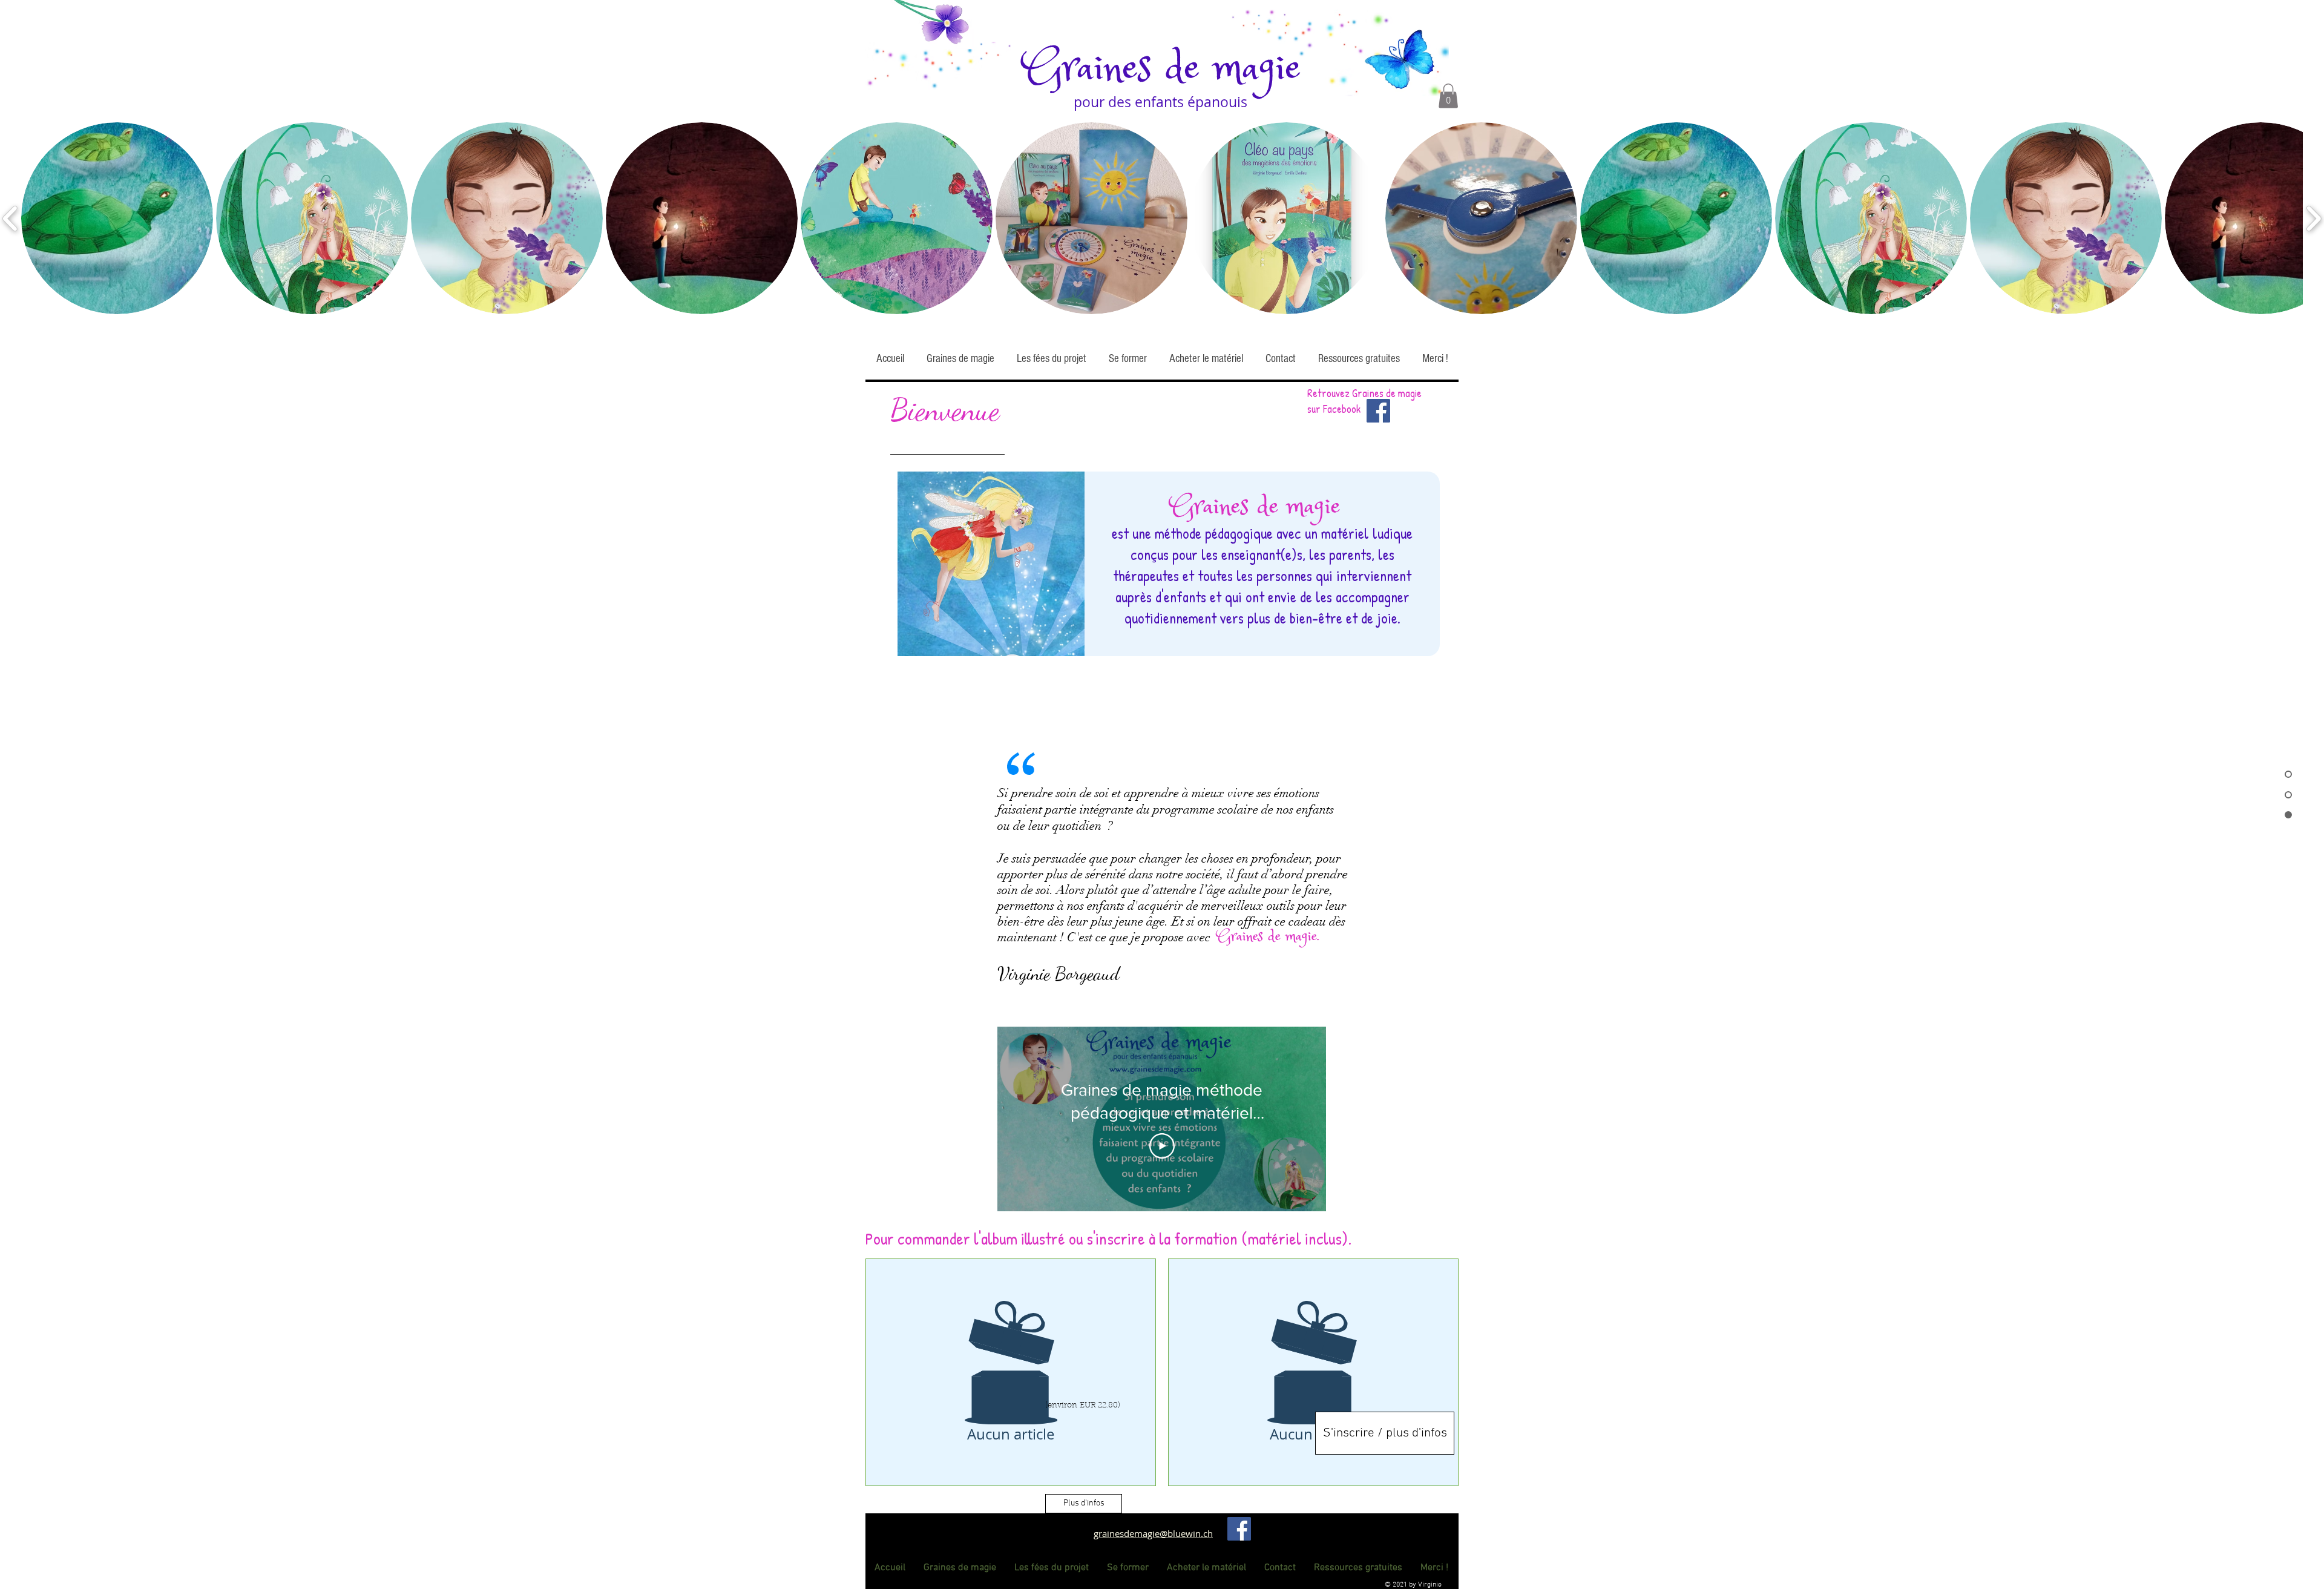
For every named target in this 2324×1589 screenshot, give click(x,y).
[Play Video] (1162, 1146)
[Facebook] (1239, 1529)
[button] (1448, 96)
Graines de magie (1162, 69)
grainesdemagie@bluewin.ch (1153, 1533)
